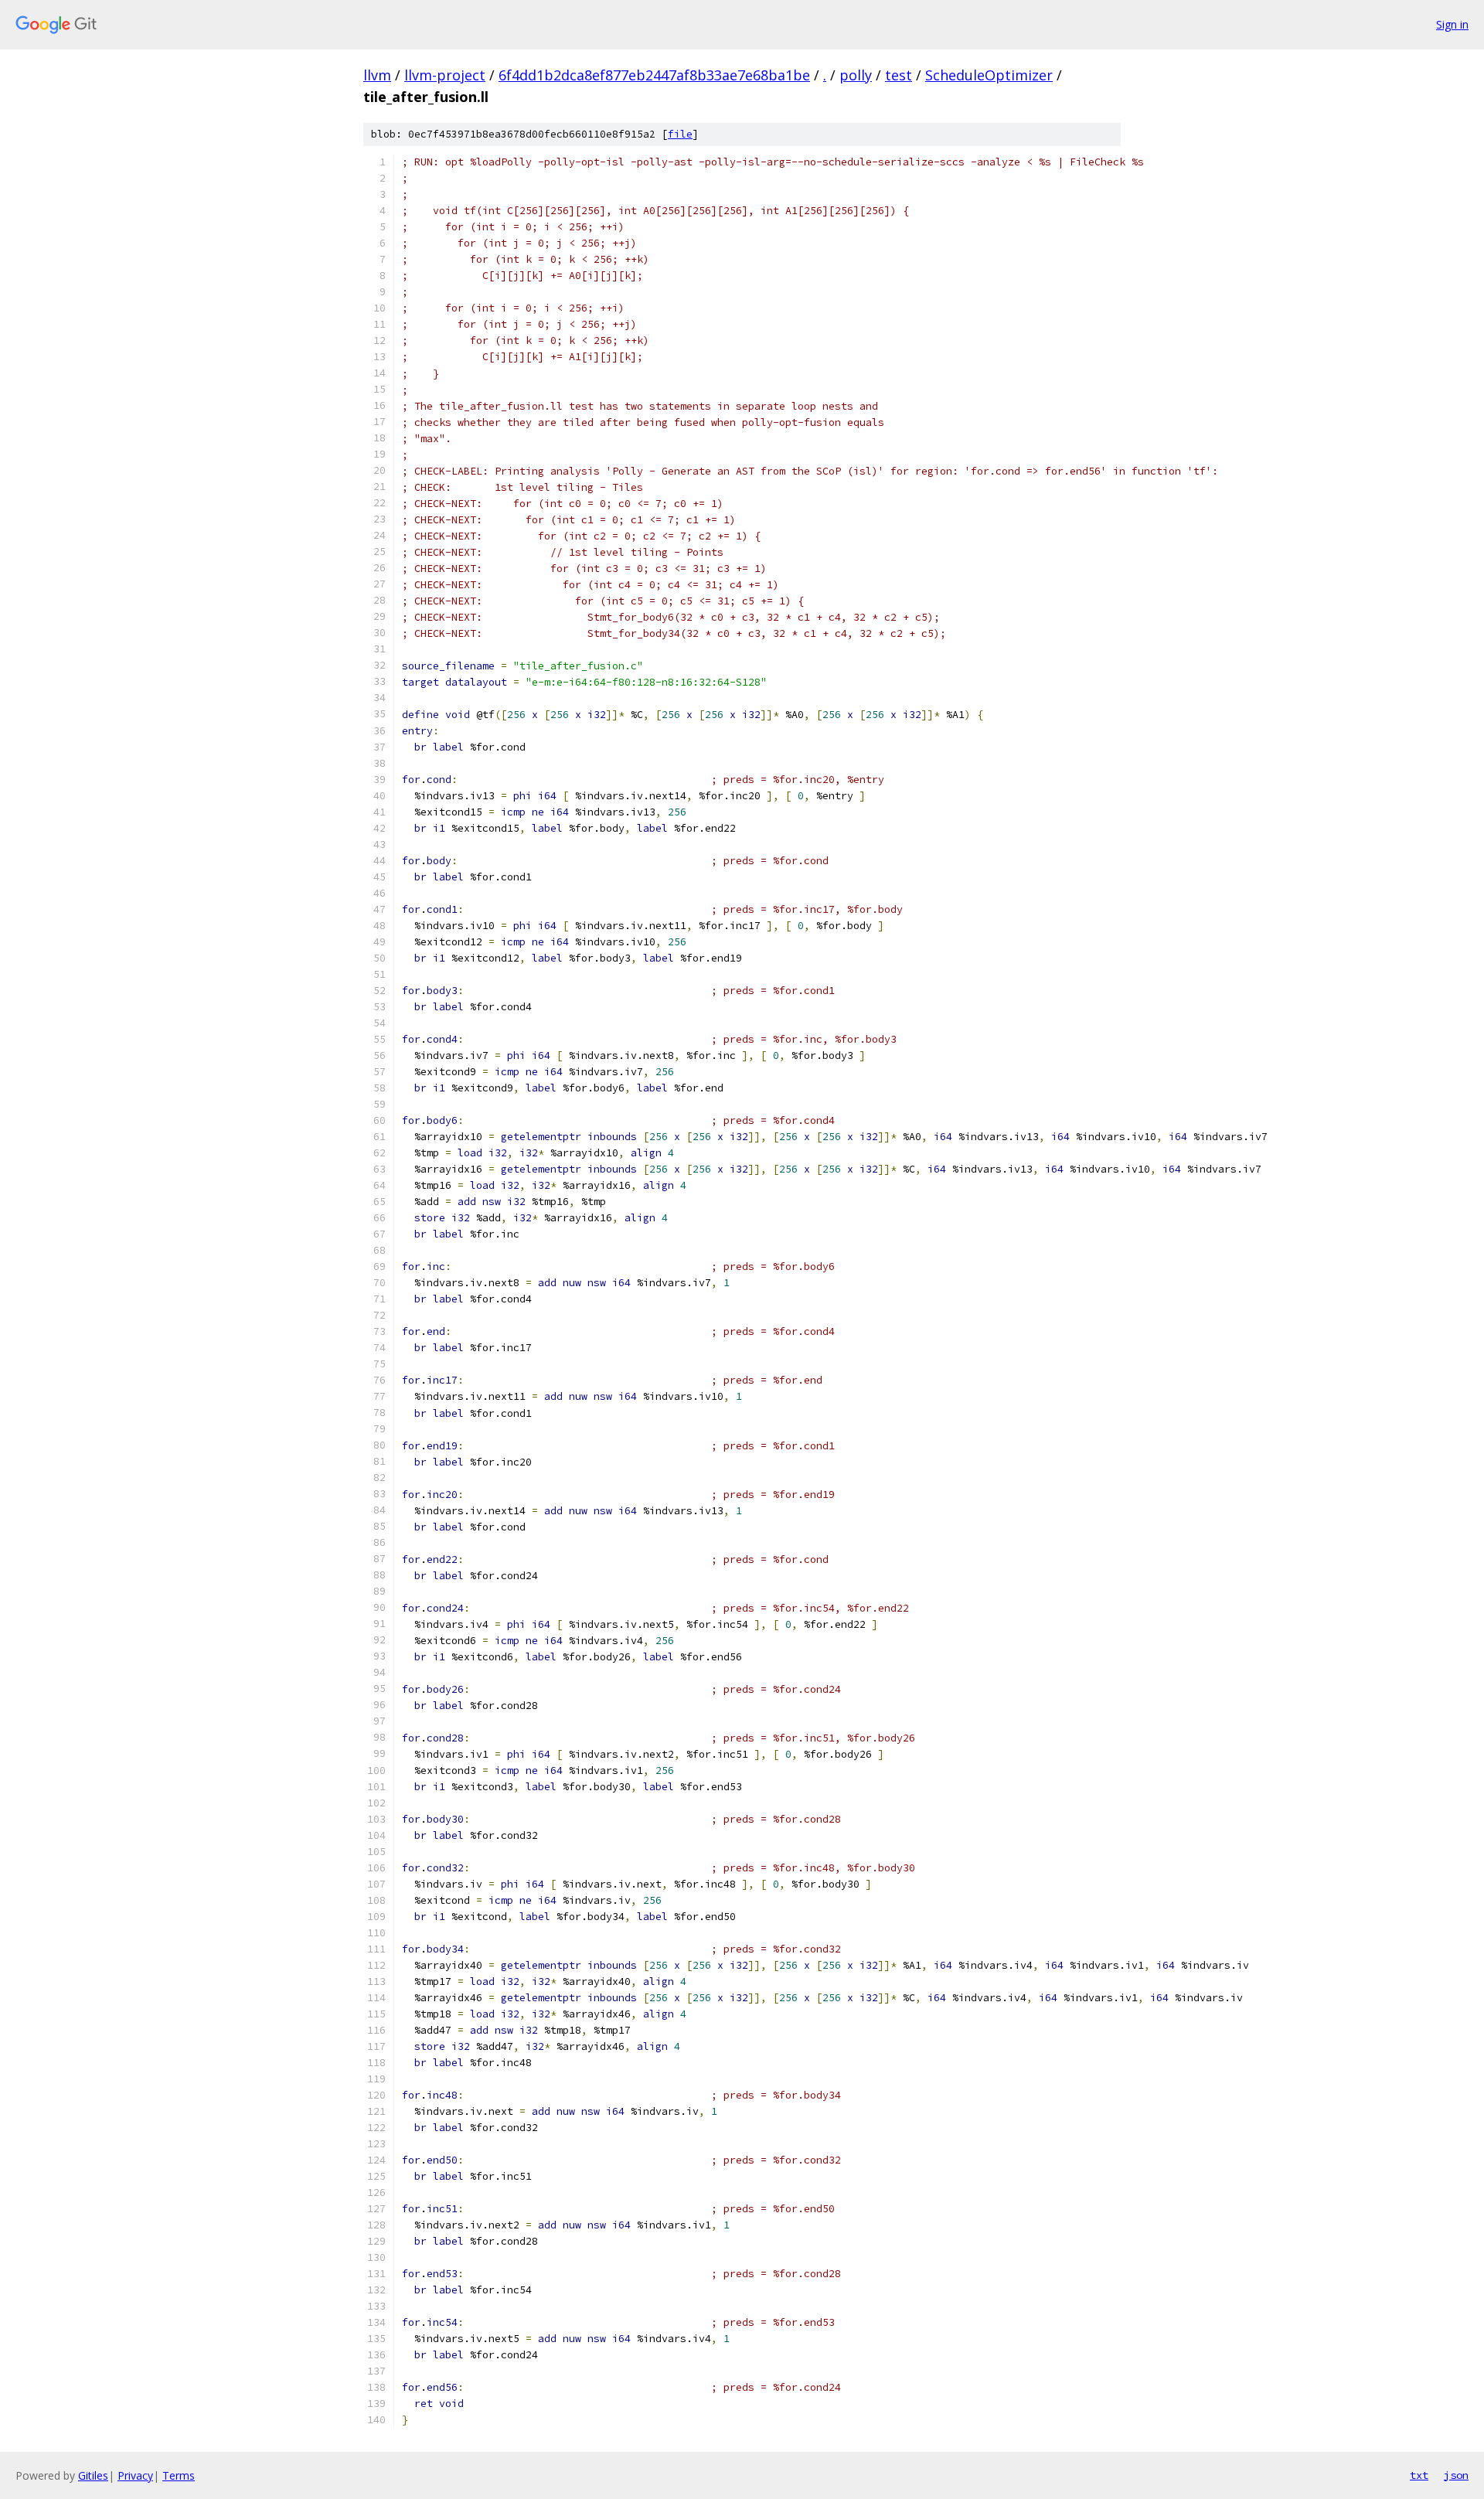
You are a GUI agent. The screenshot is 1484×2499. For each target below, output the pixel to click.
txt (1419, 2475)
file (680, 134)
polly (856, 75)
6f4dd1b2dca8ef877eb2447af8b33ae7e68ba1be (654, 75)
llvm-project (445, 75)
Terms (179, 2475)
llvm (377, 75)
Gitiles (93, 2475)
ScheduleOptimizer (989, 75)
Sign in (1452, 24)
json (1456, 2475)
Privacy (135, 2475)
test (899, 75)
